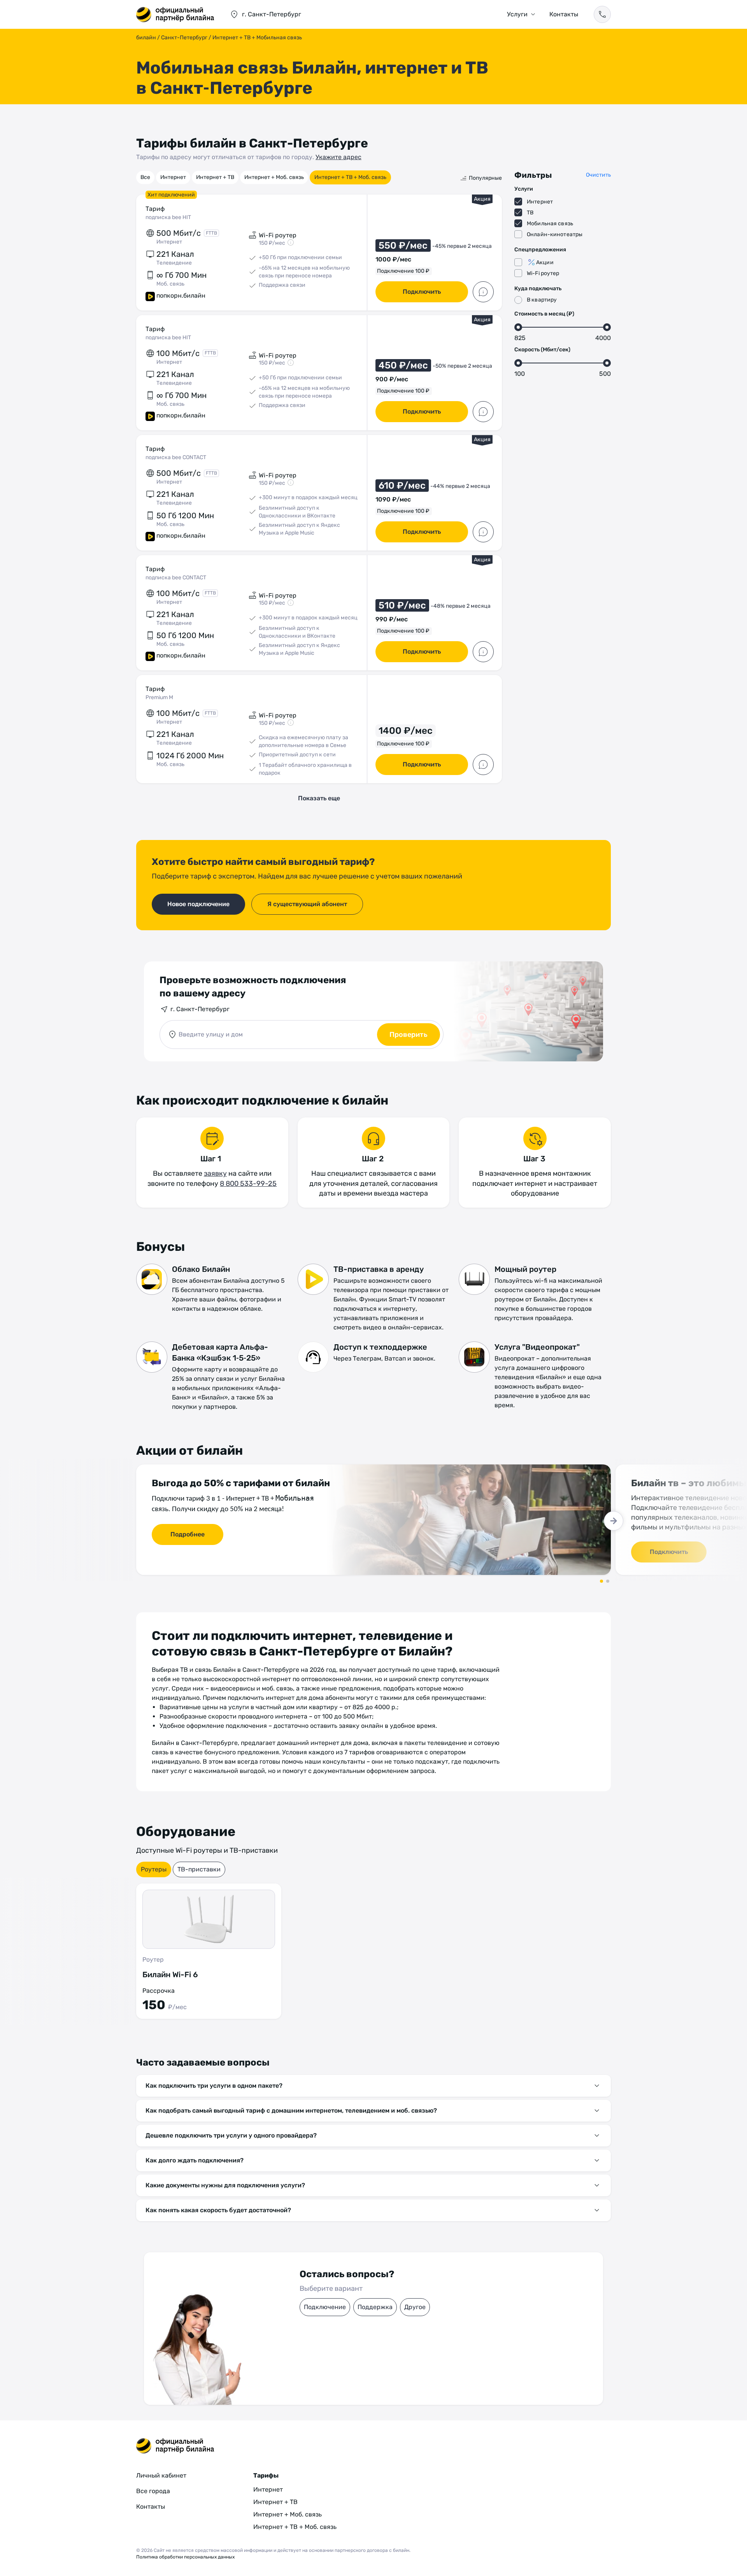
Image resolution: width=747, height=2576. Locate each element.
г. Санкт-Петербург (200, 1009)
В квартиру (542, 300)
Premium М (159, 697)
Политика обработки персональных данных (185, 2557)
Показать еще (319, 798)
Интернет (173, 177)
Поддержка (375, 2307)
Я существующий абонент (307, 904)
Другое (415, 2307)
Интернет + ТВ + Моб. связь (350, 177)
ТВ (530, 213)
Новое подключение (198, 904)
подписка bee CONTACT (176, 457)
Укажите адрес (338, 157)
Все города (153, 2491)
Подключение (325, 2307)
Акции (545, 262)
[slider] (518, 327)
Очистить (598, 175)
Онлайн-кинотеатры (555, 234)
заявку (215, 1173)
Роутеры (154, 1869)
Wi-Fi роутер (543, 273)
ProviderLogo (175, 14)
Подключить (422, 292)
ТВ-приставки (199, 1869)
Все (145, 177)
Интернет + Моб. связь (274, 177)
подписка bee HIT (168, 217)
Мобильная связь (550, 224)
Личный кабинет (161, 2475)
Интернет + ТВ (215, 177)
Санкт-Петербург (184, 38)
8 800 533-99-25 (248, 1184)
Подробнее (188, 1534)
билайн (146, 38)
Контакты (564, 14)
